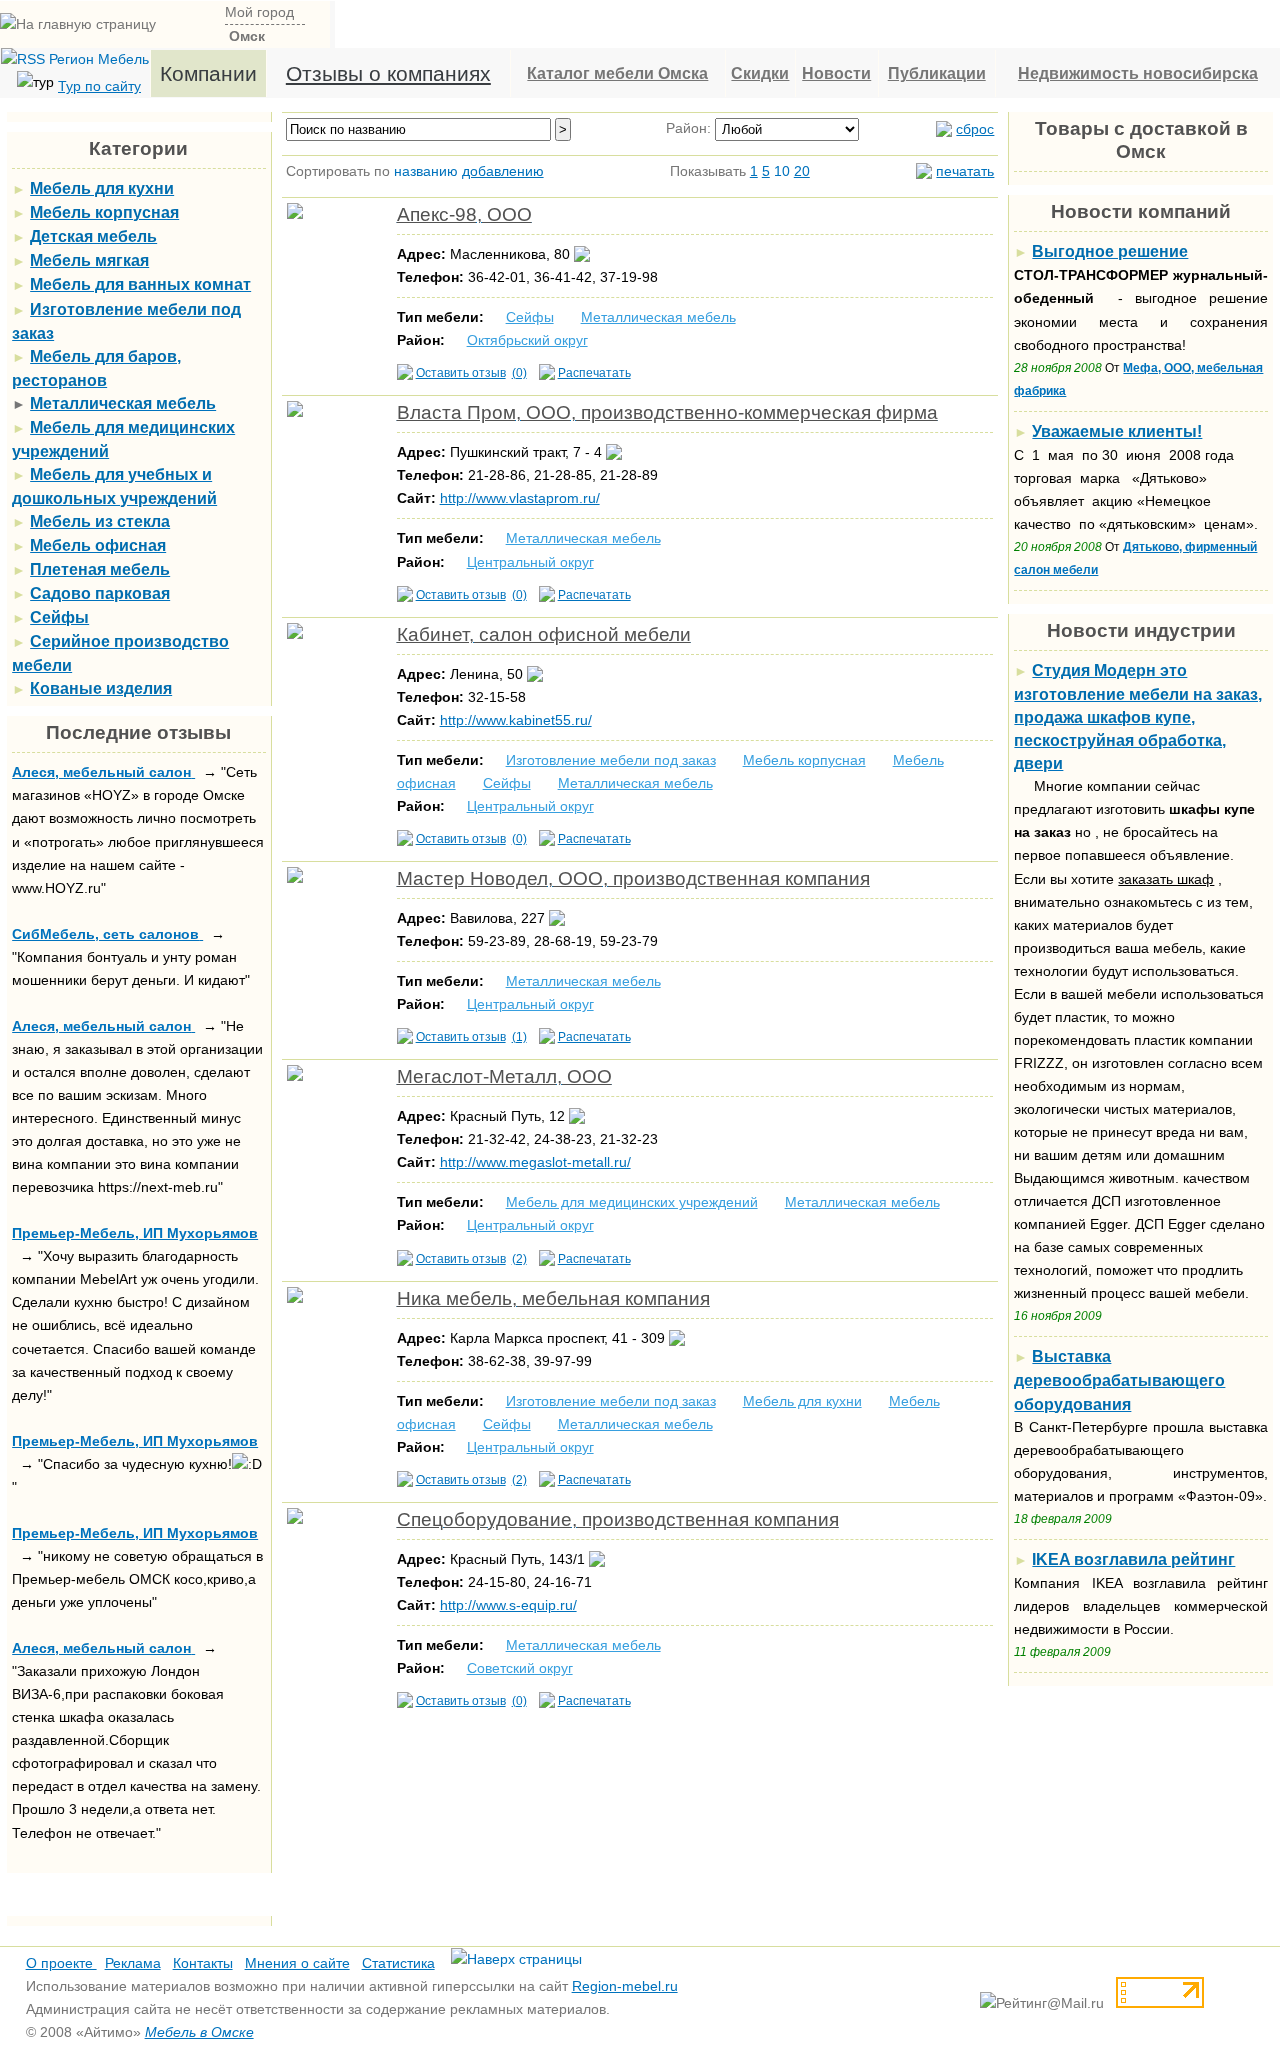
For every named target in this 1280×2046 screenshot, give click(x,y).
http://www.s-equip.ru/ (508, 1605)
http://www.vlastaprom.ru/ (520, 498)
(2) (519, 1259)
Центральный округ (530, 562)
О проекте (61, 1963)
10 (782, 171)
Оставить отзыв (461, 373)
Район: (688, 128)
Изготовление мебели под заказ (611, 760)
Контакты (203, 1963)
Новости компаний (1141, 211)
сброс (975, 129)
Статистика (398, 1963)
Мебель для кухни (802, 1401)
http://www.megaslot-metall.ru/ (535, 1162)
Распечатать (594, 373)
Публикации (937, 73)
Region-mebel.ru (625, 1986)
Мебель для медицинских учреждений (632, 1202)
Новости (836, 73)
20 (802, 171)
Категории (138, 148)
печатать (965, 171)
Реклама (133, 1963)
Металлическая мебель (658, 317)
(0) (519, 373)
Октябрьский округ (527, 340)
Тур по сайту (99, 86)
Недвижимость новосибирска (1138, 73)
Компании (208, 73)
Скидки (760, 73)
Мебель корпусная (804, 760)
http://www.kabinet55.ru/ (516, 720)
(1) (519, 1037)
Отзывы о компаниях (388, 73)
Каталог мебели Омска (617, 73)
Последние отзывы (138, 732)
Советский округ (520, 1668)
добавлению (503, 171)
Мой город (259, 12)
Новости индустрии (1141, 630)
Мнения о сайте (297, 1963)
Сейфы (530, 317)
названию (426, 171)
